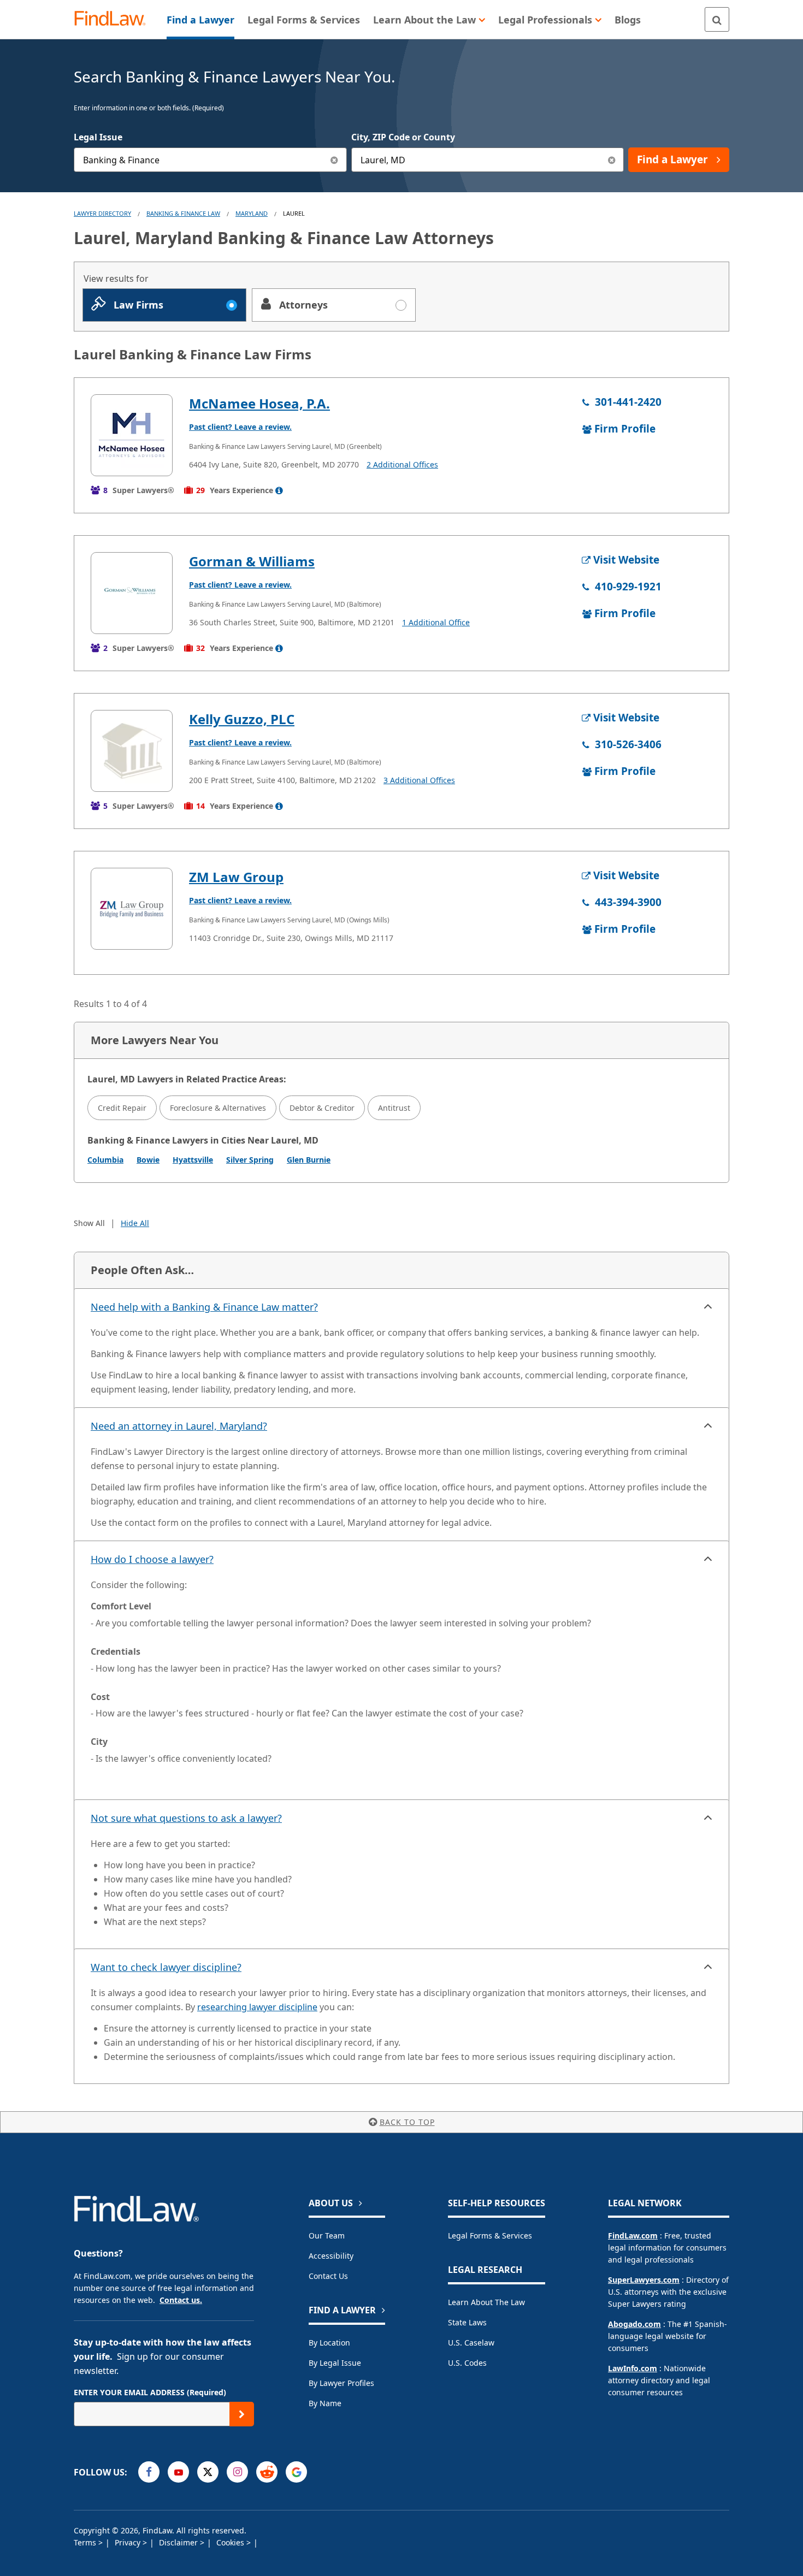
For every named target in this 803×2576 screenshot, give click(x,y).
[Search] (717, 19)
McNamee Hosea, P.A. (259, 403)
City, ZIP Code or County (403, 137)
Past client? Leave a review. (240, 427)
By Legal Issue (335, 2363)
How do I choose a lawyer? (152, 1559)
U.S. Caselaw (471, 2343)
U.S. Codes (467, 2363)
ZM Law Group (236, 877)
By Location (329, 2343)
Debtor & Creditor (322, 1108)
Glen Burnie (309, 1160)
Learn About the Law (486, 2302)
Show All (89, 1223)
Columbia (105, 1160)
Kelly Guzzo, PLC (242, 719)
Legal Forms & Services (490, 2236)
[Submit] (242, 2414)
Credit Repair (122, 1108)
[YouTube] (178, 2472)
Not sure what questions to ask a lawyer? (186, 1818)
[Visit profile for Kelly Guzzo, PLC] (132, 751)
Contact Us (328, 2276)
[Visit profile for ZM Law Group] (132, 909)
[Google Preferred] (296, 2472)
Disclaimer (179, 2542)
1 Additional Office (436, 622)
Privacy (129, 2542)
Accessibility (331, 2256)
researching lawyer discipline (257, 2007)
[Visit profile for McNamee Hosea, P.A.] (132, 435)
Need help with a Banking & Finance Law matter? (204, 1307)
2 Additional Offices (402, 464)
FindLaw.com (633, 2236)
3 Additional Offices (419, 780)
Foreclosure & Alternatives (218, 1108)
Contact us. (181, 2300)
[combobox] (210, 160)
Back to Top (407, 2122)
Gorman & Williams (252, 561)
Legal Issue (98, 137)
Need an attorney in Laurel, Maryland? (179, 1426)
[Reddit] (267, 2472)
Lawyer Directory (102, 213)
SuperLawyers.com (644, 2280)
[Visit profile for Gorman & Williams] (132, 593)
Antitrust (394, 1108)
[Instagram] (237, 2472)
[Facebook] (149, 2472)
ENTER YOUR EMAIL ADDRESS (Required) (150, 2392)
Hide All (135, 1223)
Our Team (327, 2236)
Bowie (148, 1160)
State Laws (467, 2322)
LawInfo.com (633, 2368)
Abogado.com (634, 2324)
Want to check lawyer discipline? (166, 1967)
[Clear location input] (612, 160)
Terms (86, 2542)
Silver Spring (250, 1160)
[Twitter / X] (208, 2472)
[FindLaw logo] (114, 19)
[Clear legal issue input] (335, 160)
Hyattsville (193, 1160)
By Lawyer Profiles (341, 2383)
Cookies (231, 2542)
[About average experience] (279, 490)
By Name (325, 2403)
